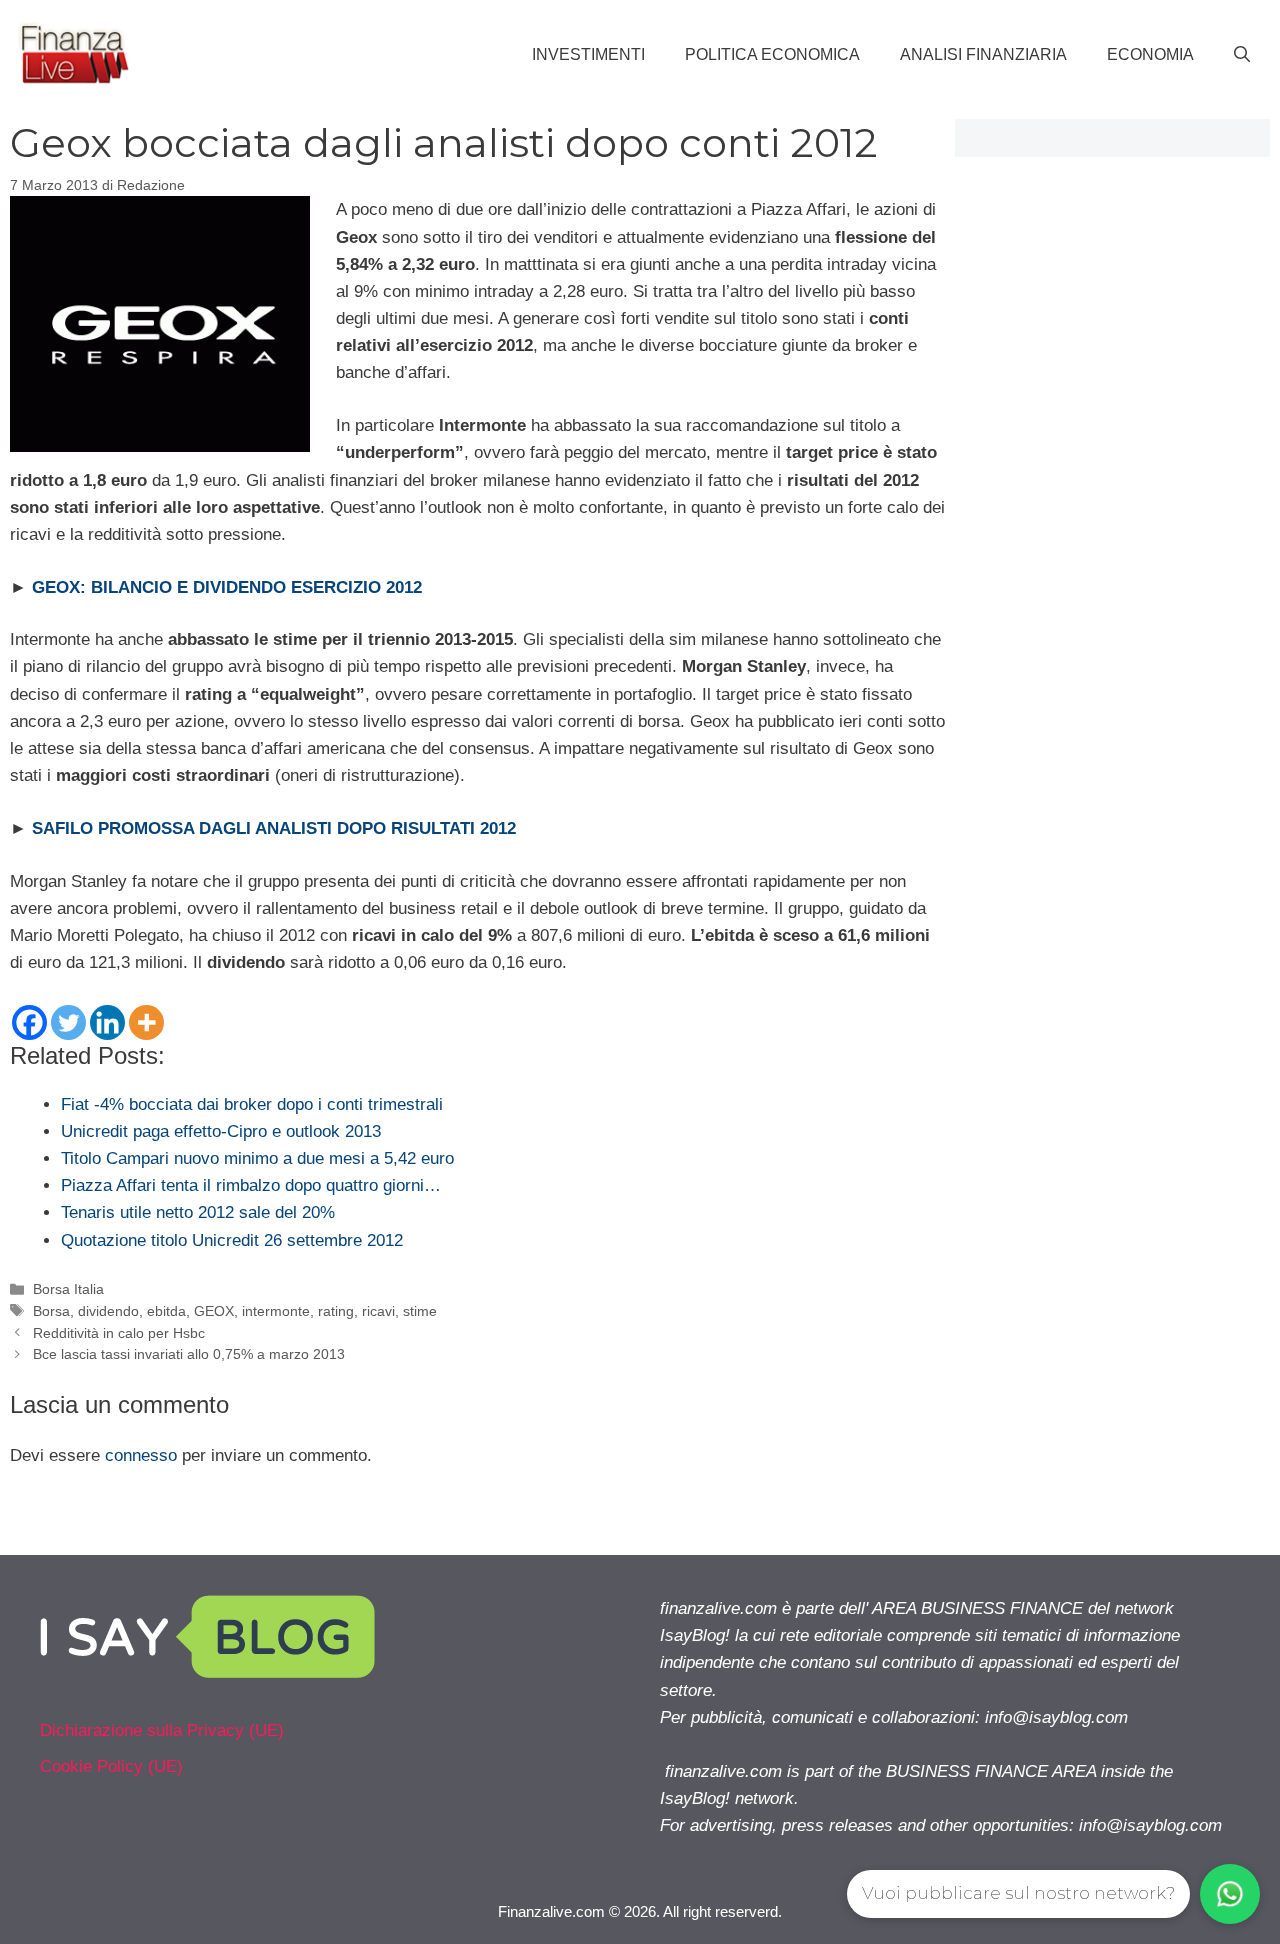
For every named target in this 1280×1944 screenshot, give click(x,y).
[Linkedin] (107, 1022)
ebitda (166, 1311)
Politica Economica (772, 54)
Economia (1150, 54)
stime (420, 1311)
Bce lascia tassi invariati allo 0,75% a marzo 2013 (189, 1354)
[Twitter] (68, 1022)
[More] (146, 1022)
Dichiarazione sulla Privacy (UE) (162, 1730)
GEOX (214, 1311)
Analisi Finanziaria (983, 54)
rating (336, 1311)
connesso (141, 1455)
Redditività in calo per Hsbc (119, 1333)
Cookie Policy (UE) (111, 1766)
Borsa (51, 1311)
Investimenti (588, 54)
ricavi (378, 1311)
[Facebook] (29, 1022)
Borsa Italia (68, 1289)
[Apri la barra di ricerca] (1242, 55)
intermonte (276, 1311)
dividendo (108, 1311)
